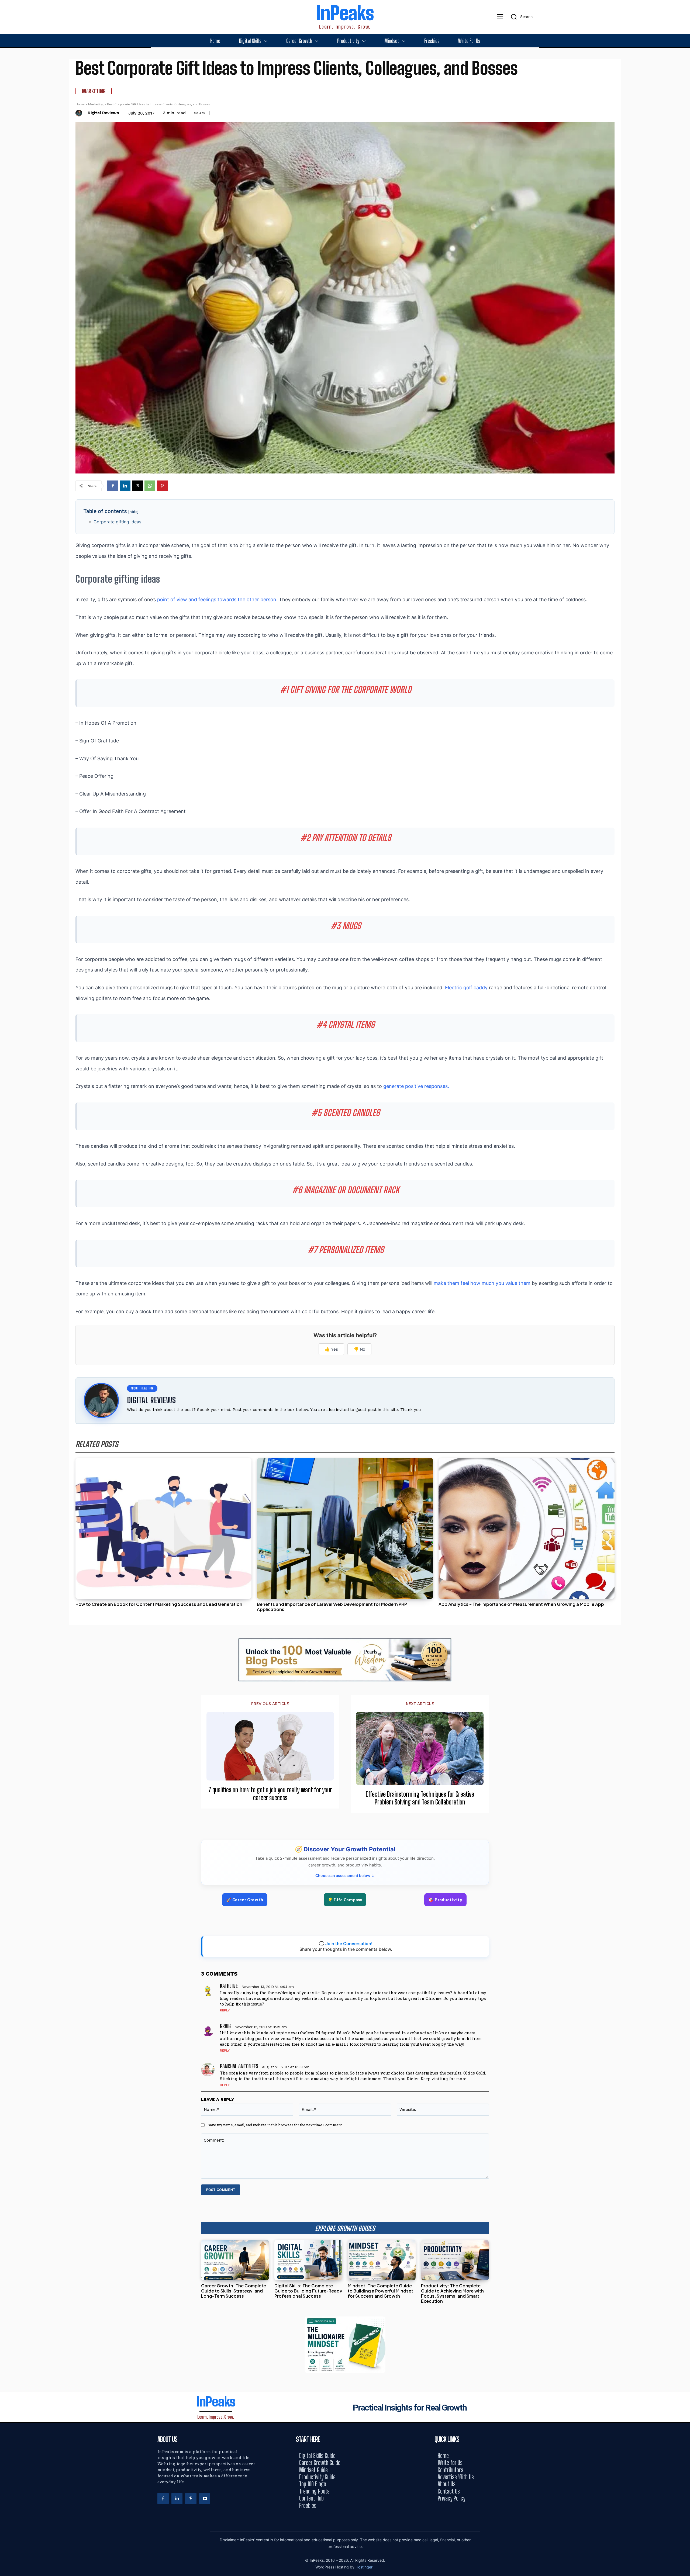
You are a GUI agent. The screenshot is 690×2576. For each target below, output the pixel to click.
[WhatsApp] (150, 486)
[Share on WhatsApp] (684, 1300)
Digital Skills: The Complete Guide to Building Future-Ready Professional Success (308, 2291)
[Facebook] (113, 486)
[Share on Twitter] (684, 1288)
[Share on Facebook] (684, 1264)
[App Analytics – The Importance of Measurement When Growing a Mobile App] (527, 1528)
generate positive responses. (416, 1086)
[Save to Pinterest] (684, 1312)
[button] (520, 17)
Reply (225, 2010)
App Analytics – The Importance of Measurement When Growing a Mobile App (521, 1604)
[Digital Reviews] (80, 113)
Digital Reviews (103, 113)
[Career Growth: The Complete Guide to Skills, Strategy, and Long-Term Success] (235, 2260)
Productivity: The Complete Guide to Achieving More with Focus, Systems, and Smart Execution (452, 2293)
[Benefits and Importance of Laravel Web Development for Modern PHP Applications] (345, 1528)
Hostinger (365, 2567)
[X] (137, 486)
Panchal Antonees (239, 2066)
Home (80, 104)
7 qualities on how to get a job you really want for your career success (270, 1794)
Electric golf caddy (466, 988)
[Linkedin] (125, 486)
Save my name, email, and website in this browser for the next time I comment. (275, 2125)
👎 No (359, 1349)
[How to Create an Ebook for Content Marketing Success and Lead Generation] (163, 1528)
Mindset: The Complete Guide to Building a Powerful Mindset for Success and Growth (380, 2291)
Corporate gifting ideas (117, 522)
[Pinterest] (162, 486)
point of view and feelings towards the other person (217, 599)
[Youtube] (205, 2499)
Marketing (94, 91)
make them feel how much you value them (483, 1283)
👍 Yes (331, 1349)
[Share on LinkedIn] (684, 1276)
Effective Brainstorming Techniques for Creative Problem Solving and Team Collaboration (420, 1798)
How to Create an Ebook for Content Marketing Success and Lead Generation (159, 1604)
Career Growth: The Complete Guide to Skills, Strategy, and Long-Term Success (234, 2291)
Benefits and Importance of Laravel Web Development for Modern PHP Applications (332, 1607)
